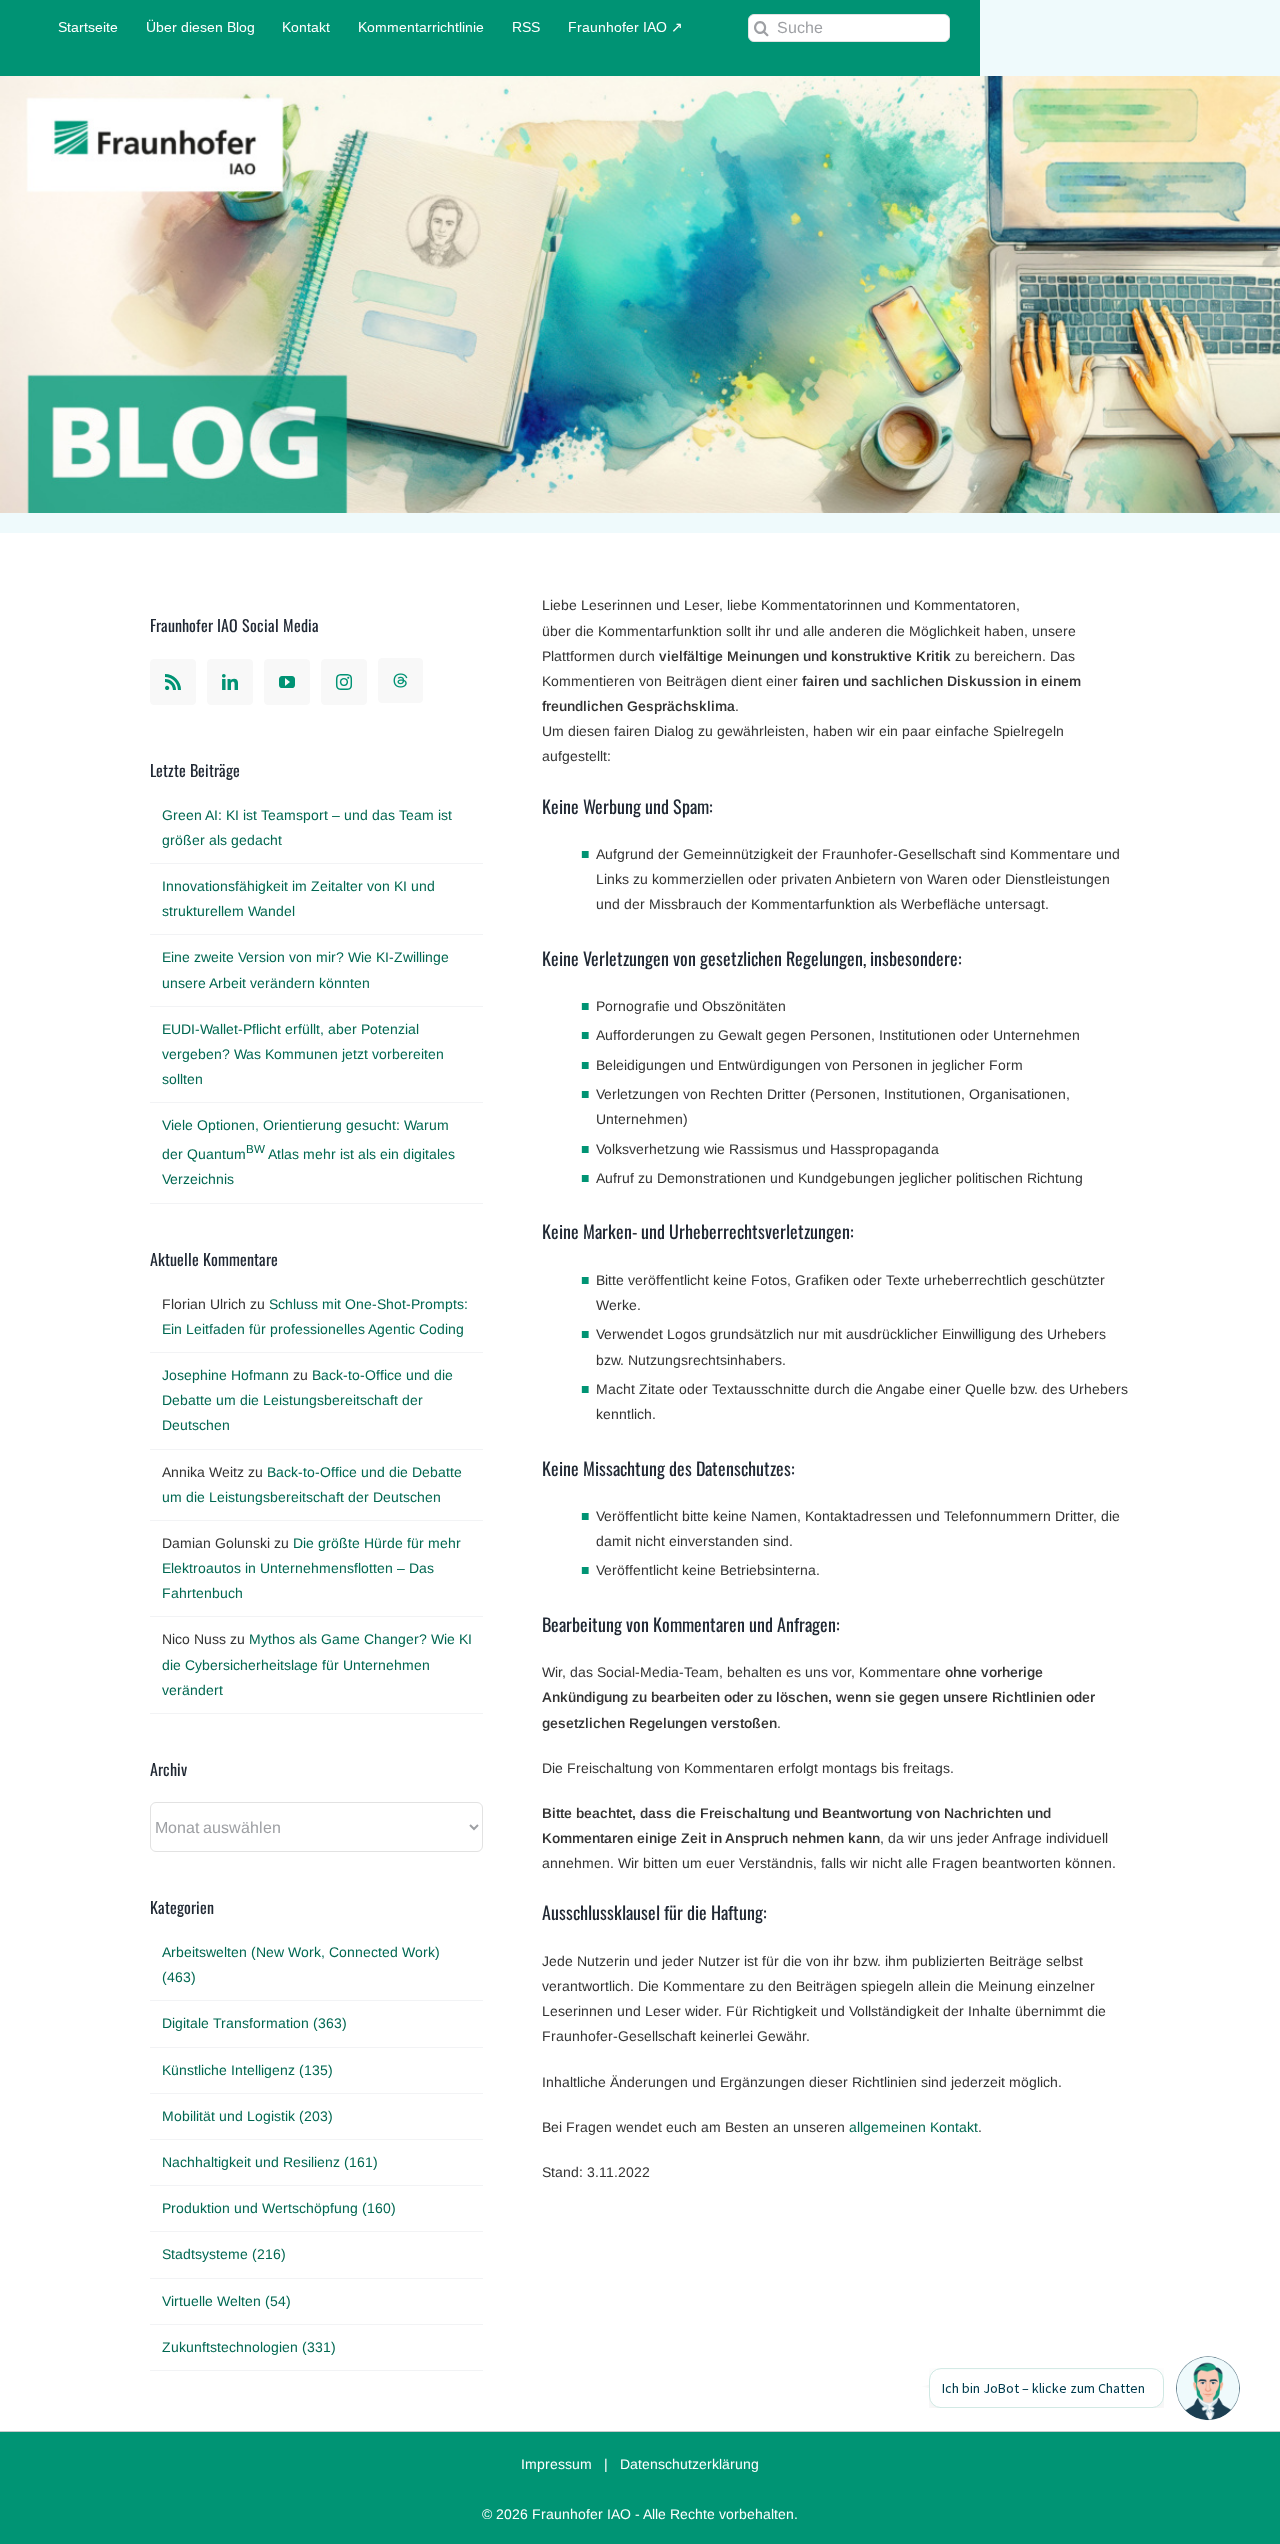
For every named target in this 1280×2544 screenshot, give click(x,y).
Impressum (556, 2464)
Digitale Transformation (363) (254, 2023)
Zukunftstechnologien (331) (249, 2347)
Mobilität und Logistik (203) (247, 2116)
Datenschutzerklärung (689, 2464)
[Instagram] (344, 682)
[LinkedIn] (230, 682)
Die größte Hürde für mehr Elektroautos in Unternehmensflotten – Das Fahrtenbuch (311, 1568)
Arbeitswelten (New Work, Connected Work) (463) (301, 1964)
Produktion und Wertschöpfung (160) (279, 2208)
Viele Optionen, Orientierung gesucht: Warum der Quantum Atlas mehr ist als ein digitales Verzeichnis (308, 1152)
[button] (1208, 2388)
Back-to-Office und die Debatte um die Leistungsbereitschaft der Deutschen (307, 1400)
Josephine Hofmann (225, 1375)
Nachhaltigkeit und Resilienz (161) (270, 2162)
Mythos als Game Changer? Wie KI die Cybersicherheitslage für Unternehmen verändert (317, 1664)
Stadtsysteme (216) (224, 2254)
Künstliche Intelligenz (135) (247, 2070)
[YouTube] (287, 682)
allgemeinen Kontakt (913, 2127)
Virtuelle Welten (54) (226, 2301)
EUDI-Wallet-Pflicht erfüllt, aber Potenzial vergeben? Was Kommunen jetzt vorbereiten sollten (303, 1054)
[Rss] (173, 682)
